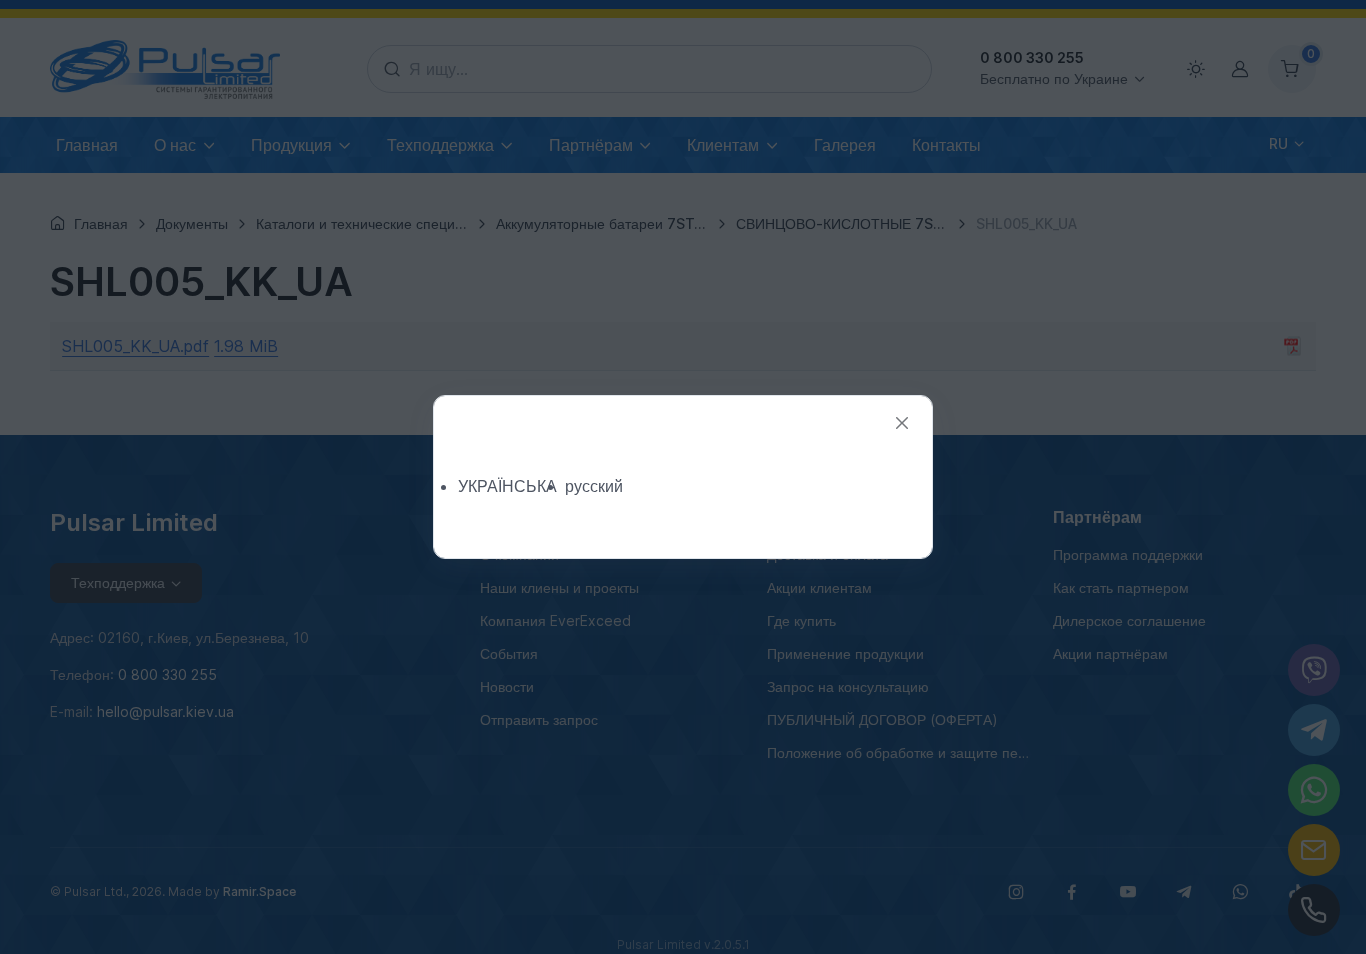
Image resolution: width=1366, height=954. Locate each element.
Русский (594, 486)
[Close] (902, 423)
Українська (507, 486)
